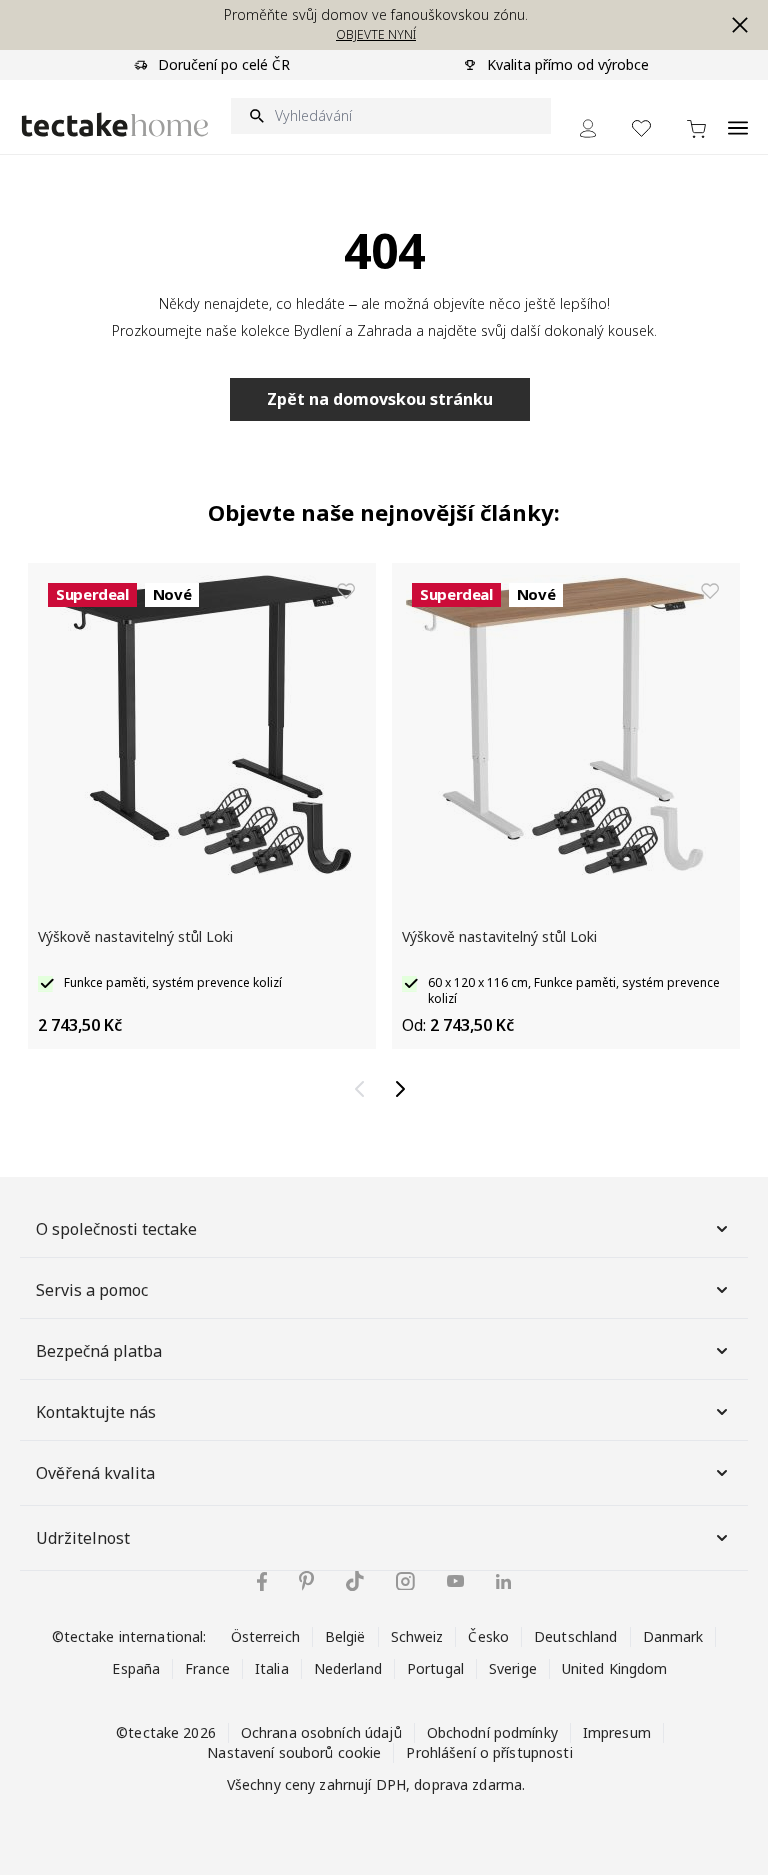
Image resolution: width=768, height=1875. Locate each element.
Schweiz (417, 1636)
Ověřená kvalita (95, 1473)
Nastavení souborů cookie (294, 1752)
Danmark (673, 1636)
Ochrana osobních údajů (321, 1732)
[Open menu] (738, 117)
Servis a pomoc (92, 1290)
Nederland (348, 1668)
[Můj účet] (588, 128)
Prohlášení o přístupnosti (489, 1752)
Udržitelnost (83, 1538)
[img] (262, 1581)
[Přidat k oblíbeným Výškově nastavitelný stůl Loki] (346, 591)
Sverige (513, 1668)
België (345, 1636)
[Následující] (404, 1089)
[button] (740, 25)
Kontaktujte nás (96, 1412)
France (207, 1668)
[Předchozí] (364, 1089)
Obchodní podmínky (492, 1732)
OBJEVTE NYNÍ (376, 34)
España (136, 1668)
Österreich (265, 1636)
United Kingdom (615, 1668)
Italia (272, 1668)
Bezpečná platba (99, 1351)
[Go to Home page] (115, 124)
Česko (488, 1636)
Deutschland (575, 1636)
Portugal (435, 1668)
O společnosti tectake (116, 1229)
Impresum (617, 1732)
